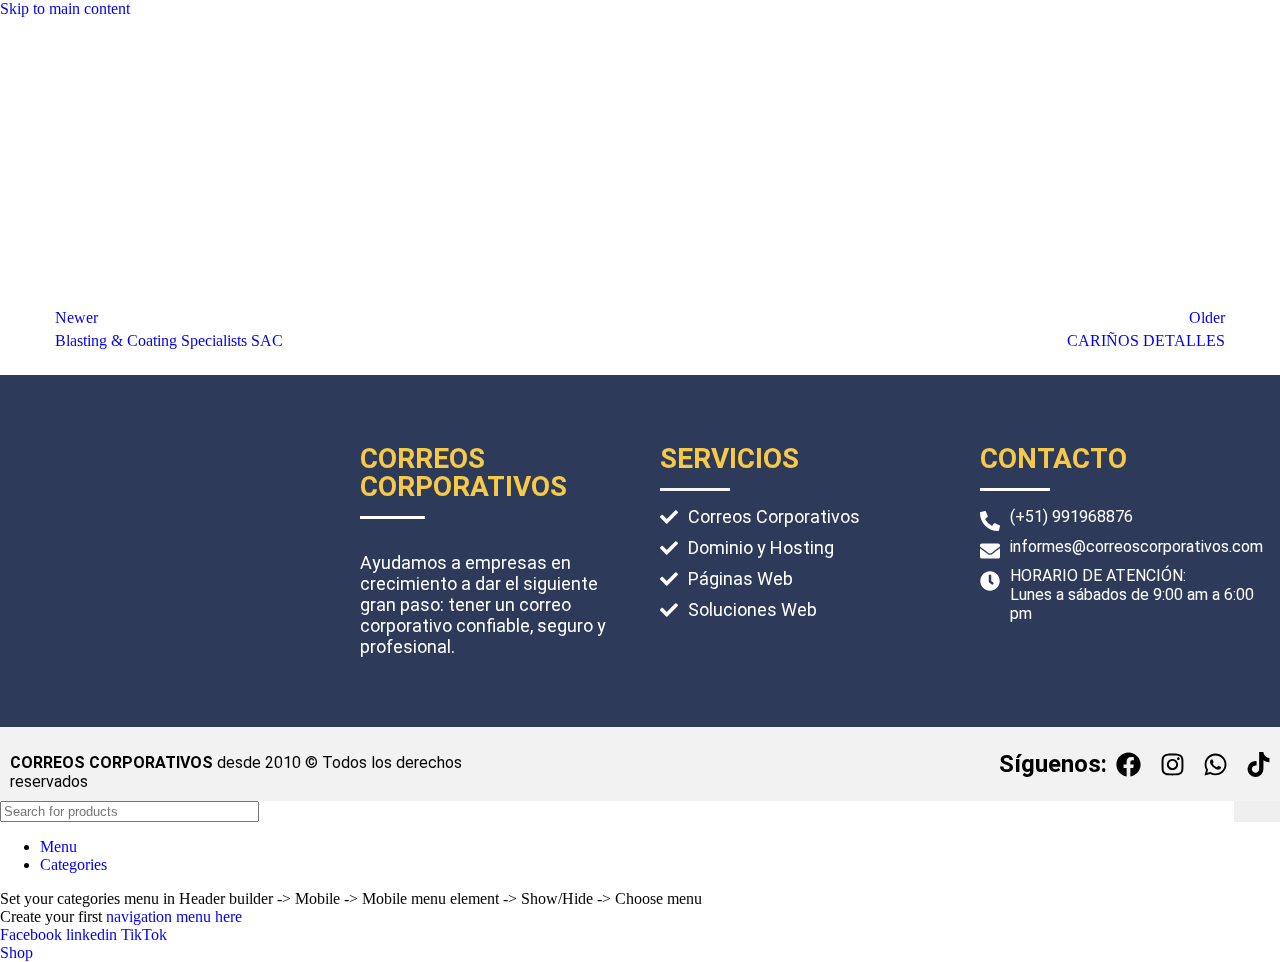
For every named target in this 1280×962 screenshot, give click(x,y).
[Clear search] (1219, 812)
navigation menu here (174, 916)
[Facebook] (1129, 764)
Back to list (640, 330)
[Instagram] (1172, 764)
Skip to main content (65, 8)
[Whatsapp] (1215, 764)
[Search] (1257, 811)
